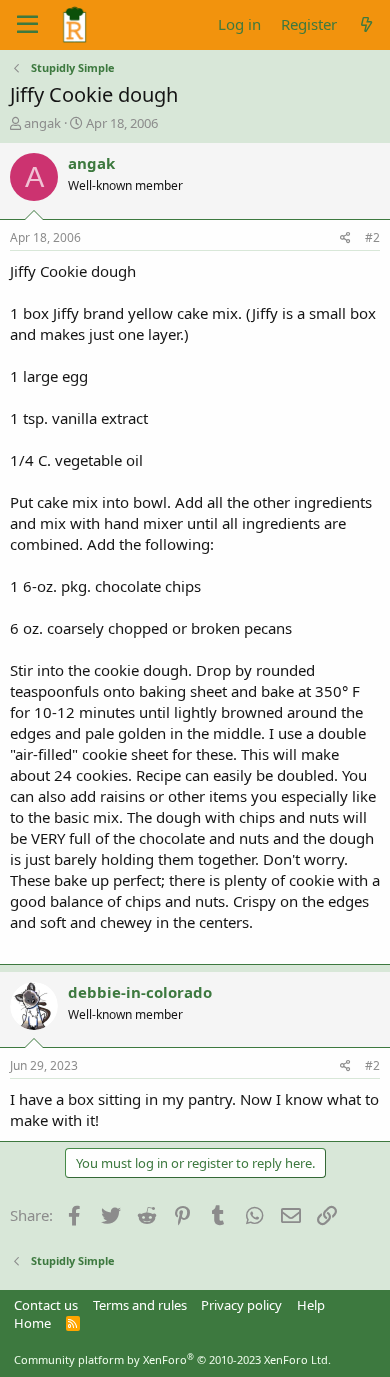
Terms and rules (140, 1305)
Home (32, 1323)
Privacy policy (241, 1305)
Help (311, 1305)
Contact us (46, 1305)
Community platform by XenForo (172, 1359)
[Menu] (27, 25)
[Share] (345, 238)
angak (42, 123)
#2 (372, 237)
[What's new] (366, 24)
